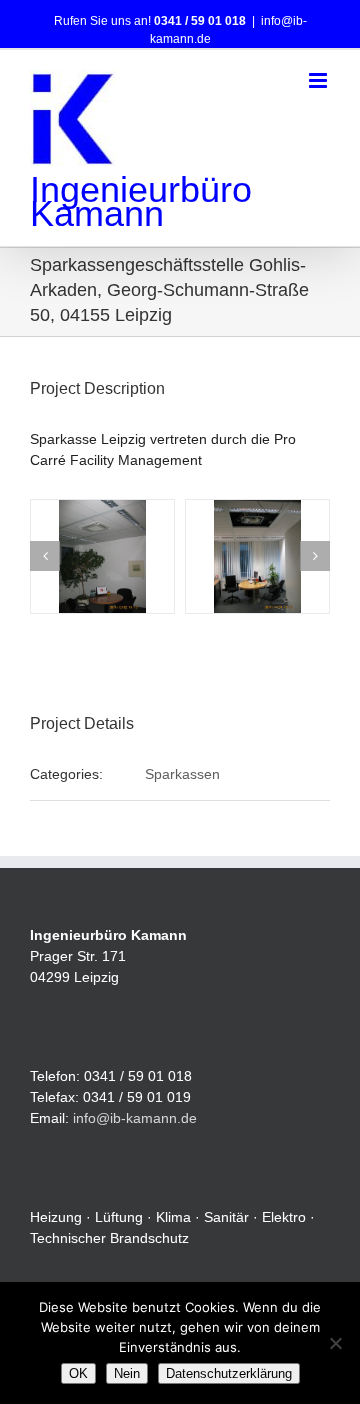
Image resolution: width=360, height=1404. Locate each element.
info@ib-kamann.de (135, 1118)
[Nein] (335, 1343)
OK (78, 1373)
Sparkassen (182, 774)
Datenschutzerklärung (229, 1373)
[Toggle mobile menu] (319, 80)
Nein (127, 1373)
